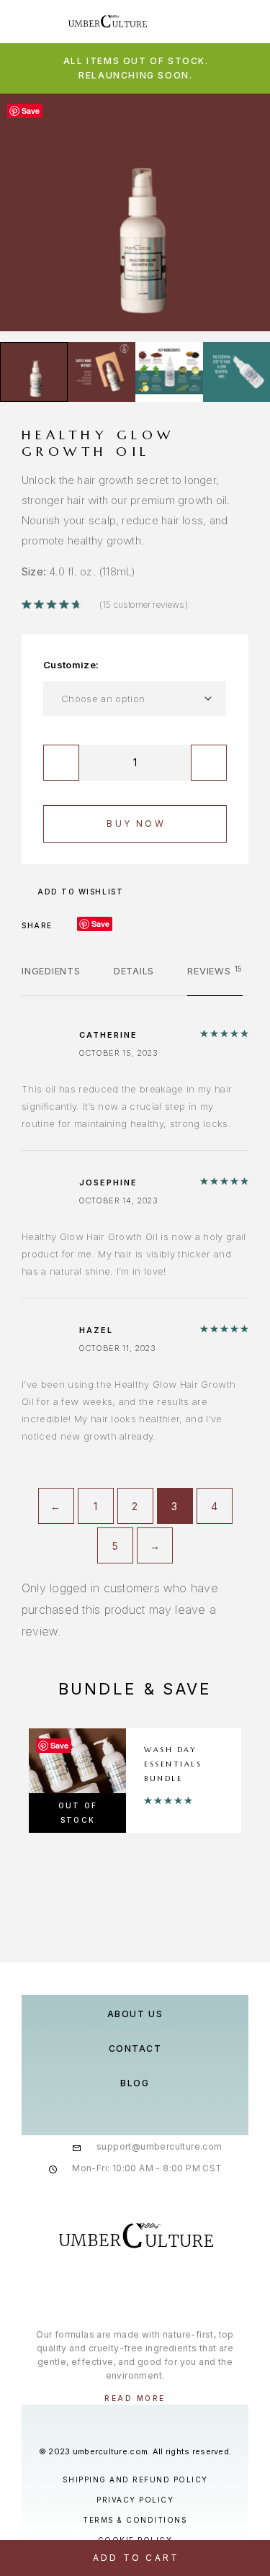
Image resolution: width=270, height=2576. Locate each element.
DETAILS (134, 971)
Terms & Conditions (135, 2520)
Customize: (71, 665)
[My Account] (203, 21)
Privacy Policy (135, 2500)
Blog (135, 2083)
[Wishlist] (226, 21)
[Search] (180, 21)
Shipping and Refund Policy (135, 2479)
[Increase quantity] (209, 763)
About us (135, 2014)
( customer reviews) (144, 605)
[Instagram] (135, 2287)
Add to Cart (136, 2558)
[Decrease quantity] (61, 763)
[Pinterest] (165, 2287)
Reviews (215, 971)
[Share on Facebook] (68, 925)
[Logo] (108, 22)
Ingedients (51, 971)
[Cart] (249, 21)
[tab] (51, 980)
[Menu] (29, 22)
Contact (135, 2048)
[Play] (34, 372)
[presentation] (25, 212)
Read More (135, 2398)
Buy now (136, 823)
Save (100, 924)
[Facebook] (105, 2287)
